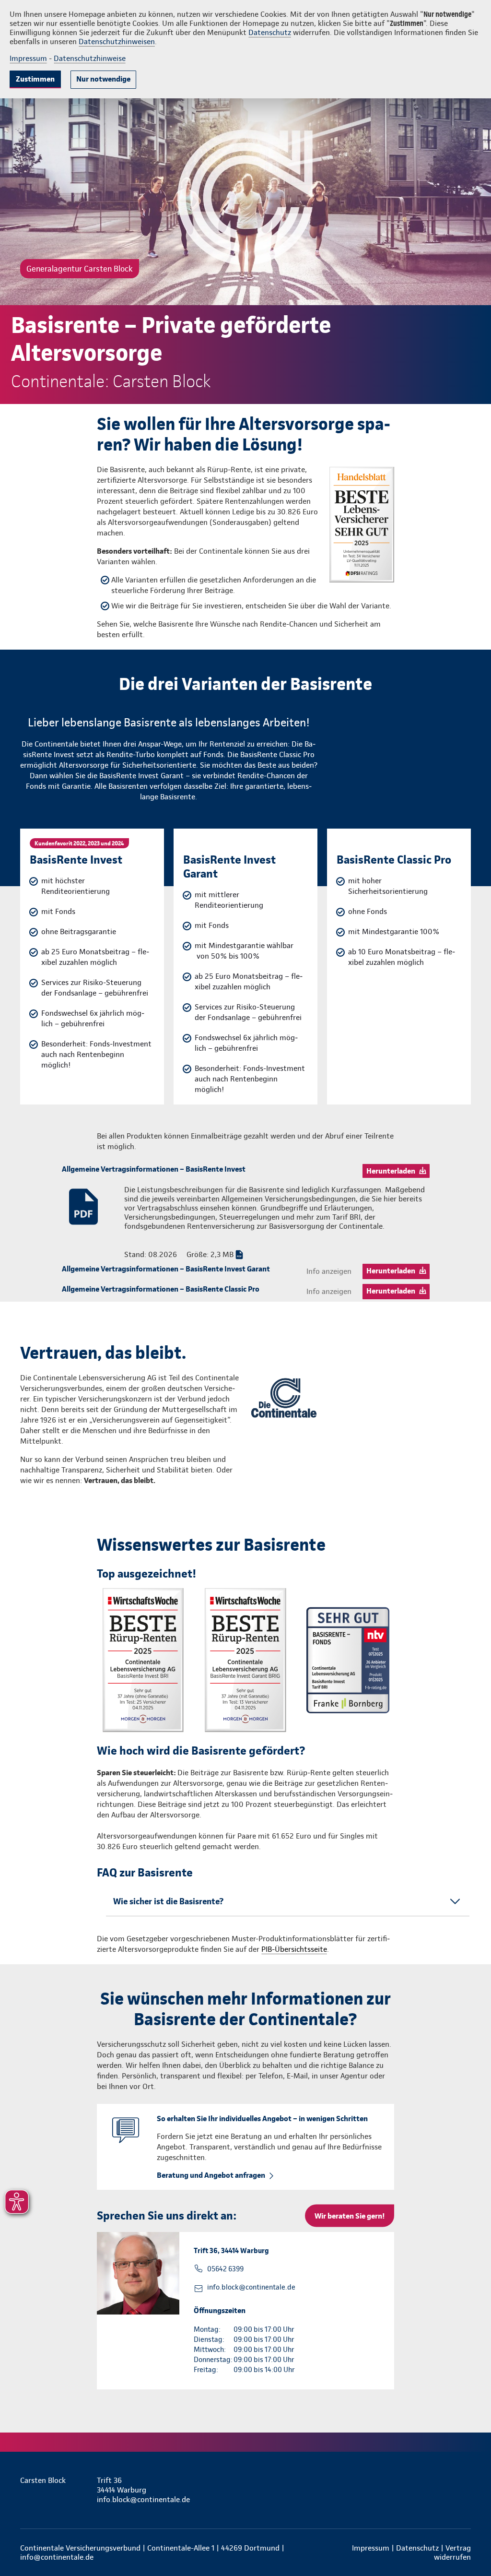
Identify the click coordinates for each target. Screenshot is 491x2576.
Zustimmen (35, 79)
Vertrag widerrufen (452, 2552)
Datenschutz (270, 32)
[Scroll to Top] (443, 1259)
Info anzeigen (329, 1271)
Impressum (28, 58)
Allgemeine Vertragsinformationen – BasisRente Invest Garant (166, 1269)
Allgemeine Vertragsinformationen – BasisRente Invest (154, 1169)
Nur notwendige (103, 79)
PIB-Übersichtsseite (294, 1949)
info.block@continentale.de (251, 2287)
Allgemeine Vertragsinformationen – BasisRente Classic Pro (161, 1289)
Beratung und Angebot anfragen (211, 2175)
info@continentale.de (57, 2557)
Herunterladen (391, 1171)
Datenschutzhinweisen (117, 42)
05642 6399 (225, 2269)
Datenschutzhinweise (90, 58)
